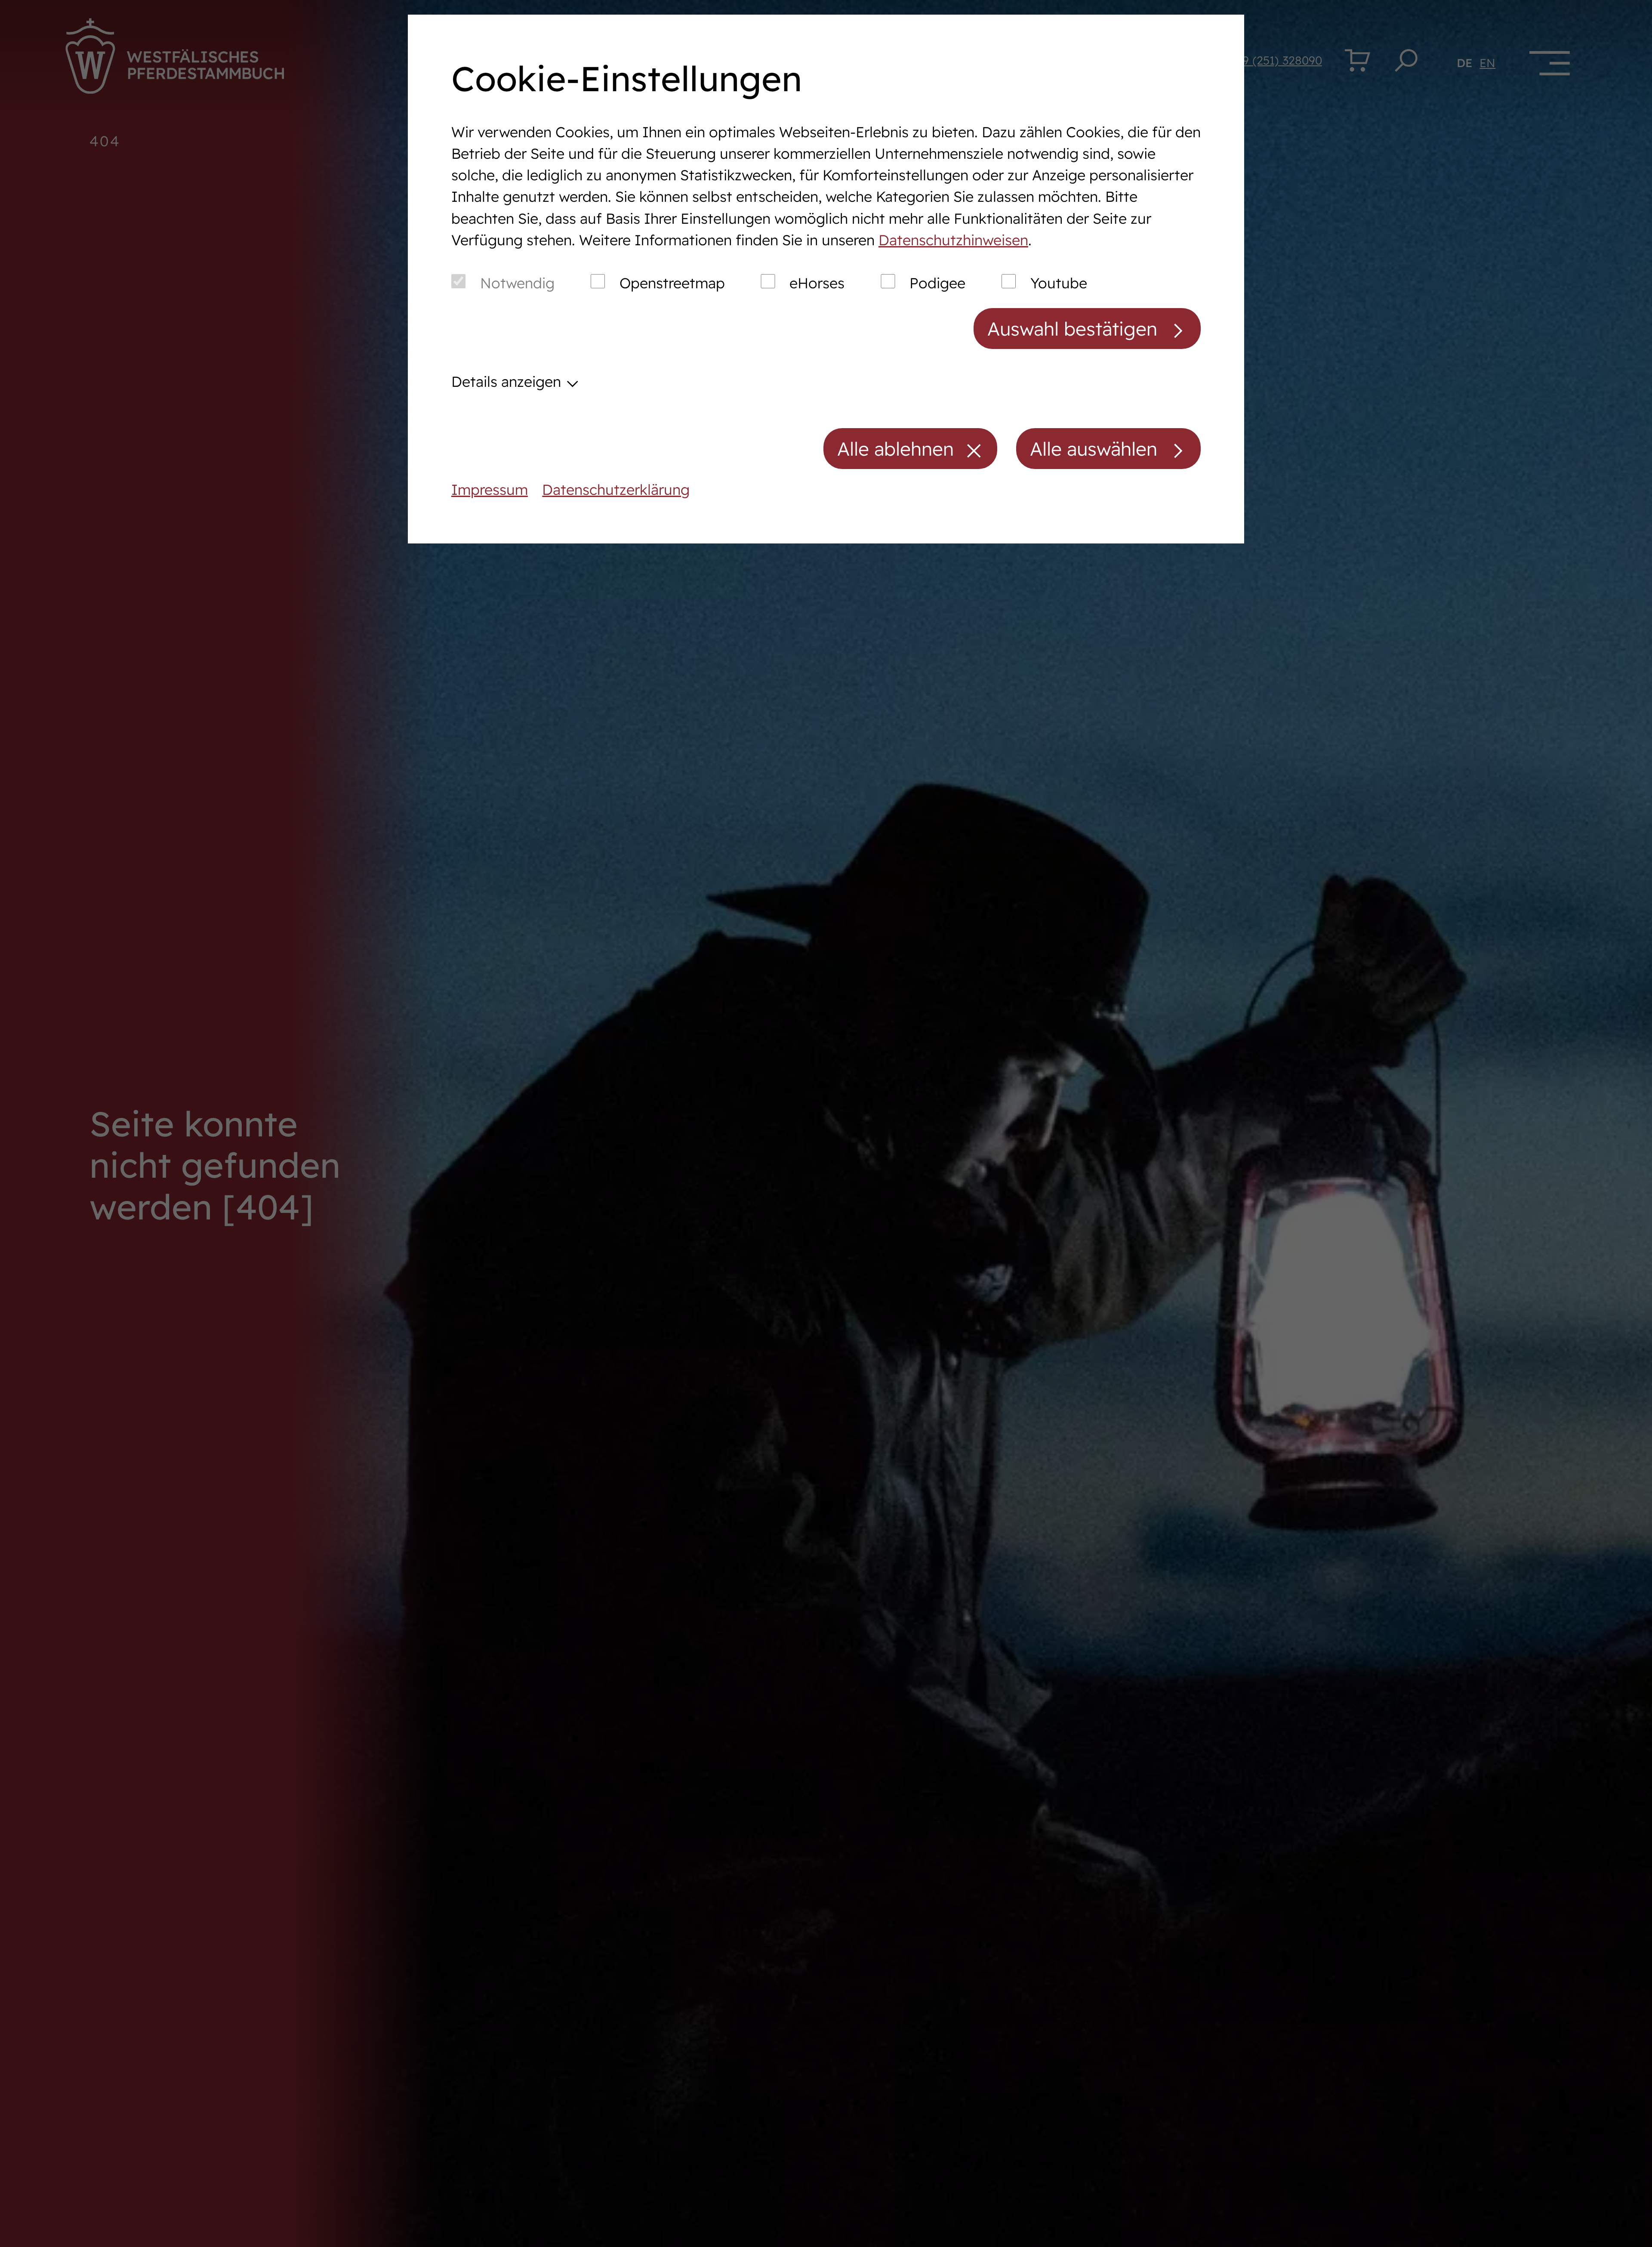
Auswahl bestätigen (1072, 329)
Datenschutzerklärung (616, 489)
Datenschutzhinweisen (953, 240)
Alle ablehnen (895, 449)
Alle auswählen (1094, 449)
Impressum (490, 489)
